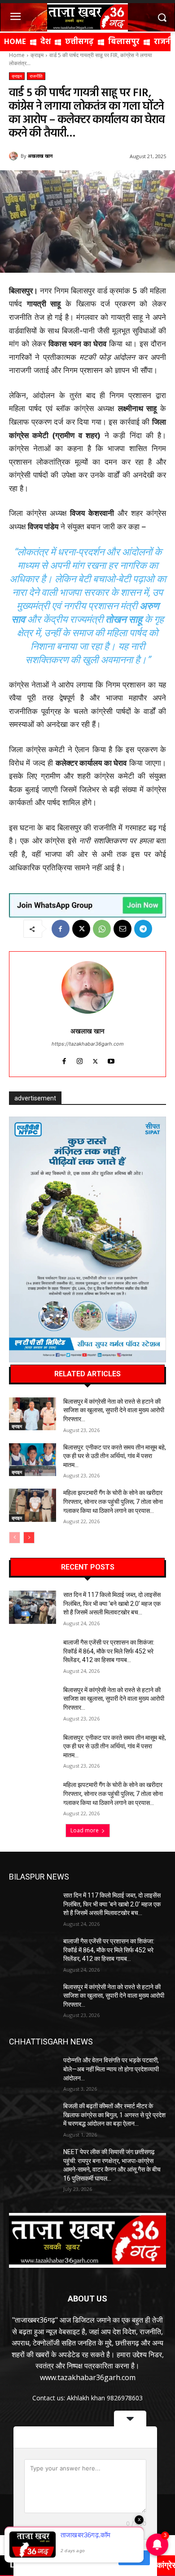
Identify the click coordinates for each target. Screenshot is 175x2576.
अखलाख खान (40, 156)
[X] (81, 929)
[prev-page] (15, 1538)
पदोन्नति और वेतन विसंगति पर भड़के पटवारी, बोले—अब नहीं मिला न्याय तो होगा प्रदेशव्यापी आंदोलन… (111, 2069)
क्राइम (37, 55)
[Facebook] (61, 929)
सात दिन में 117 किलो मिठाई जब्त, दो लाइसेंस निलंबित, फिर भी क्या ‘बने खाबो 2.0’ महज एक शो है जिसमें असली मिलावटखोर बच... (112, 1603)
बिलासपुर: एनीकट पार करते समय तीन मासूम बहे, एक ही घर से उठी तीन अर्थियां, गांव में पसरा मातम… (115, 1456)
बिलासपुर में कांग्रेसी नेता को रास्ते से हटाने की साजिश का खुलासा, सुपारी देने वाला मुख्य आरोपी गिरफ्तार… (114, 1410)
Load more (85, 1830)
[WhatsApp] (102, 929)
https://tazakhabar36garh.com (88, 1044)
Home (17, 55)
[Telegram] (143, 929)
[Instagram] (80, 1059)
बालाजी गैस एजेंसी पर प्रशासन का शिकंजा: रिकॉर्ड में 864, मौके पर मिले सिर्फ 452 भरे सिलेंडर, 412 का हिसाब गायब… (109, 1651)
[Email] (122, 929)
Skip (105, 2558)
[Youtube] (111, 1059)
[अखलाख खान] (15, 156)
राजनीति (36, 76)
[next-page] (29, 1538)
